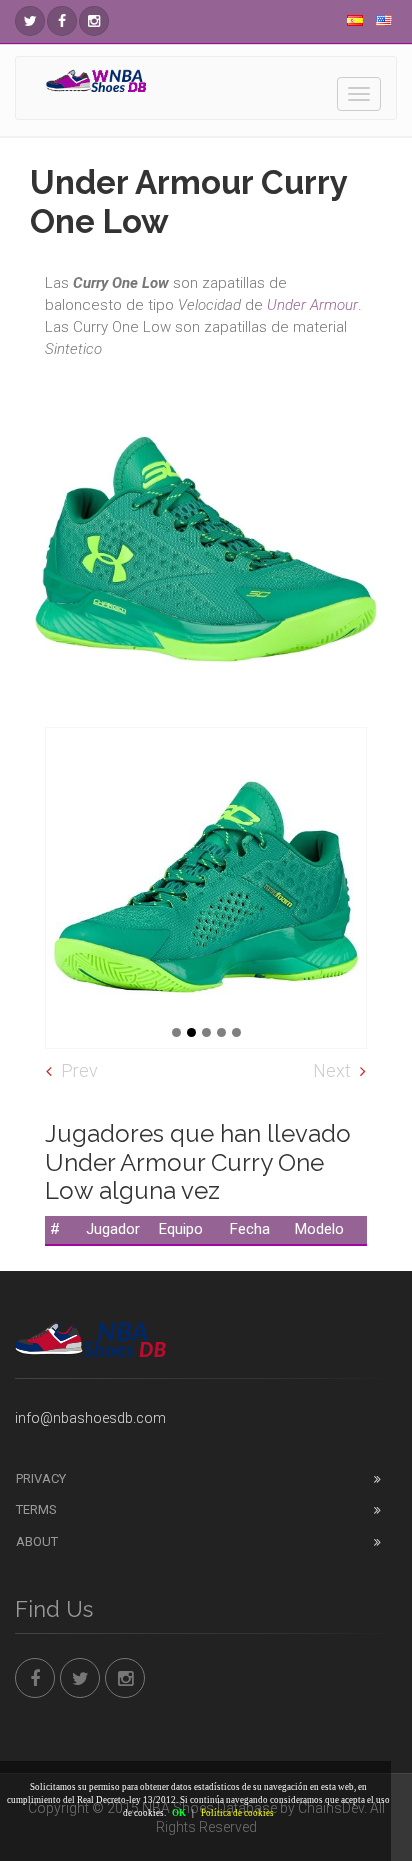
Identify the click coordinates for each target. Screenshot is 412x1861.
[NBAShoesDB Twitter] (30, 21)
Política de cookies (237, 1813)
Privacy (41, 1478)
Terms (36, 1509)
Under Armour (312, 305)
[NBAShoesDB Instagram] (94, 21)
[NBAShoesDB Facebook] (62, 21)
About (37, 1541)
